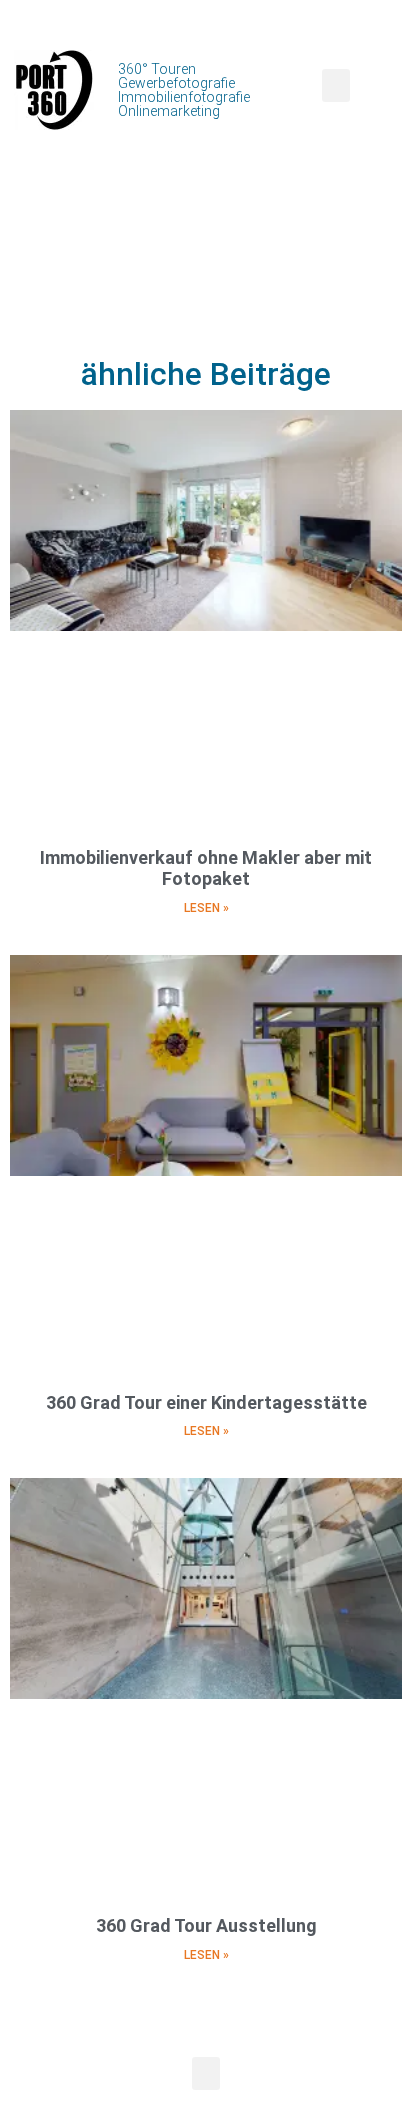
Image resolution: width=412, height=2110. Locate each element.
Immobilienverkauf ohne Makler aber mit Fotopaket (206, 868)
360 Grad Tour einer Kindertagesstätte (206, 1402)
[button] (336, 85)
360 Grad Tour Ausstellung (206, 1925)
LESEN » (206, 908)
